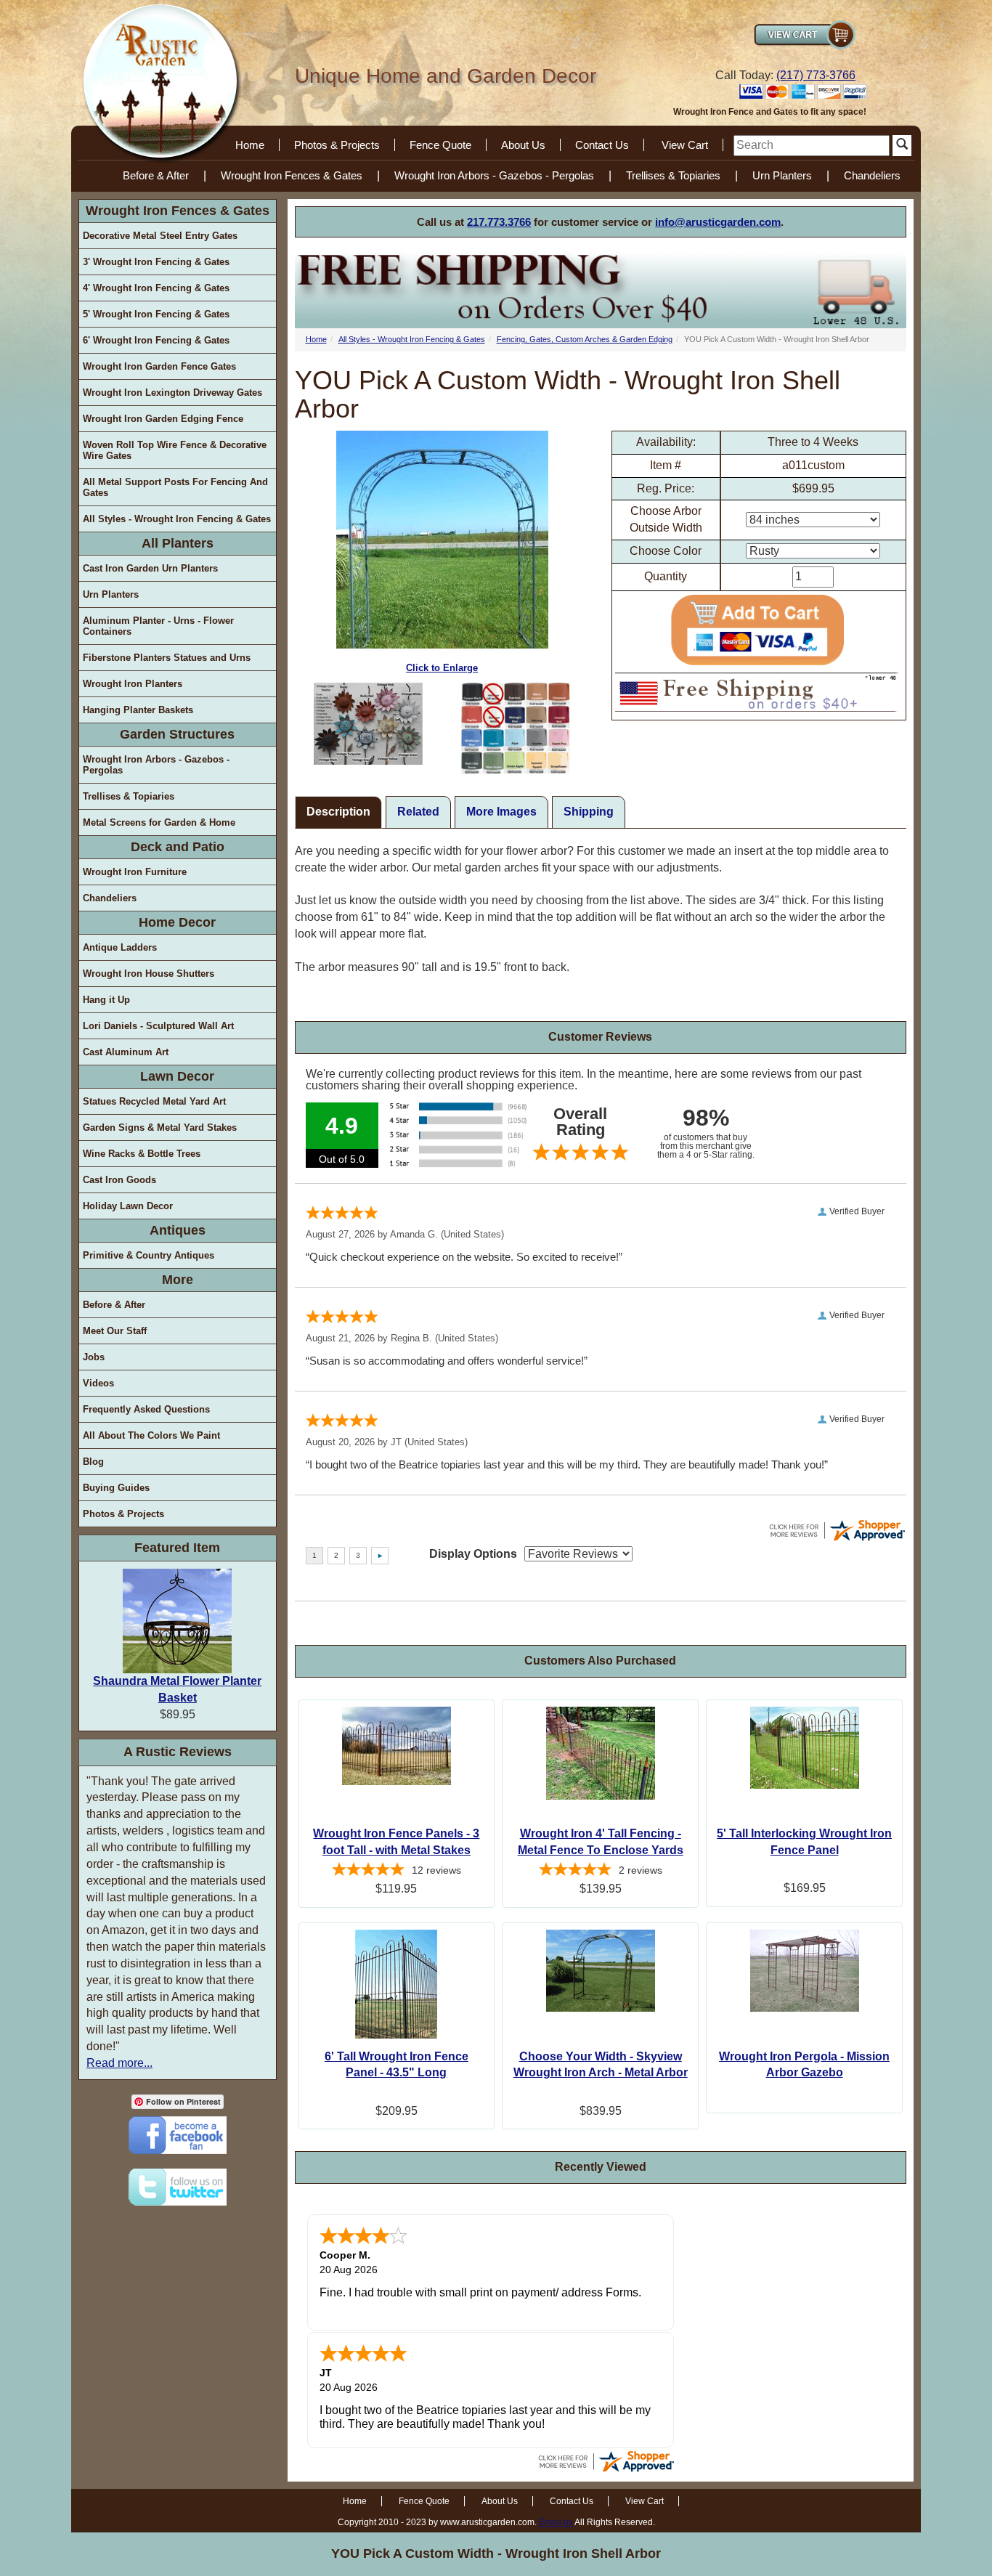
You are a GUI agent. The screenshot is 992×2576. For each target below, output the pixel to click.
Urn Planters (782, 175)
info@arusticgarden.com (718, 222)
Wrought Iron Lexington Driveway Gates (172, 393)
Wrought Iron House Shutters (149, 974)
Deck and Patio (178, 847)
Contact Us (602, 145)
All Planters (178, 543)
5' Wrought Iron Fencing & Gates (156, 314)
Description (338, 812)
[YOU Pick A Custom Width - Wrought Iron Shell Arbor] (369, 724)
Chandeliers (872, 175)
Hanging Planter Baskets (138, 710)
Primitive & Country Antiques (149, 1255)
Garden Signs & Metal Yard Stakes (160, 1127)
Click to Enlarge (442, 668)
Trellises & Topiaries (673, 175)
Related (418, 812)
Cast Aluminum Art (126, 1052)
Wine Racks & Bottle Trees (142, 1154)
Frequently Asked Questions (146, 1409)
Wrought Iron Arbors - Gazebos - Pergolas (494, 175)
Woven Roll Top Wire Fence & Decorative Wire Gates (175, 450)
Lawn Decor (177, 1076)
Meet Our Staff (115, 1331)
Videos (98, 1383)
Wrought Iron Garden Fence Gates (159, 366)
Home (250, 145)
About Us (523, 145)
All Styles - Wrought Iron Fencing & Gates (177, 519)
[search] (812, 146)
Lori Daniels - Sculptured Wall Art (158, 1026)
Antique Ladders (120, 947)
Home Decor (177, 922)
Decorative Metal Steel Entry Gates (160, 236)
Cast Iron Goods (119, 1180)
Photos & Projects (337, 145)
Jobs (94, 1357)
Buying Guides (116, 1488)
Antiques (178, 1230)
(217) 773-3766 (816, 75)
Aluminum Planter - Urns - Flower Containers (158, 626)
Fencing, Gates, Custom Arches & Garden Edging (585, 339)
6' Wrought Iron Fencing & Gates (156, 340)
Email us (556, 2522)
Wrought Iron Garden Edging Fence (163, 419)
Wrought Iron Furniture (135, 872)
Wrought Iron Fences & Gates (292, 175)
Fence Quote (440, 145)
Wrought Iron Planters (133, 684)
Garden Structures (177, 734)
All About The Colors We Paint (151, 1435)
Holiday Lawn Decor (128, 1206)
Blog (93, 1462)
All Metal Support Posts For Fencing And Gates (175, 487)
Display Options (473, 1554)
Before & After (156, 175)
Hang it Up (106, 1000)
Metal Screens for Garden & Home (159, 822)
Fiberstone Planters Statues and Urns (167, 658)
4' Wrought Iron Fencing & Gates (156, 288)
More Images (501, 812)
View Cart (685, 145)
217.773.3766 (499, 222)
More (178, 1280)
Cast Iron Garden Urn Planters (150, 568)
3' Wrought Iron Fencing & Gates (156, 262)
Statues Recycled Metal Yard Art (154, 1101)
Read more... (119, 2063)
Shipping (589, 812)
